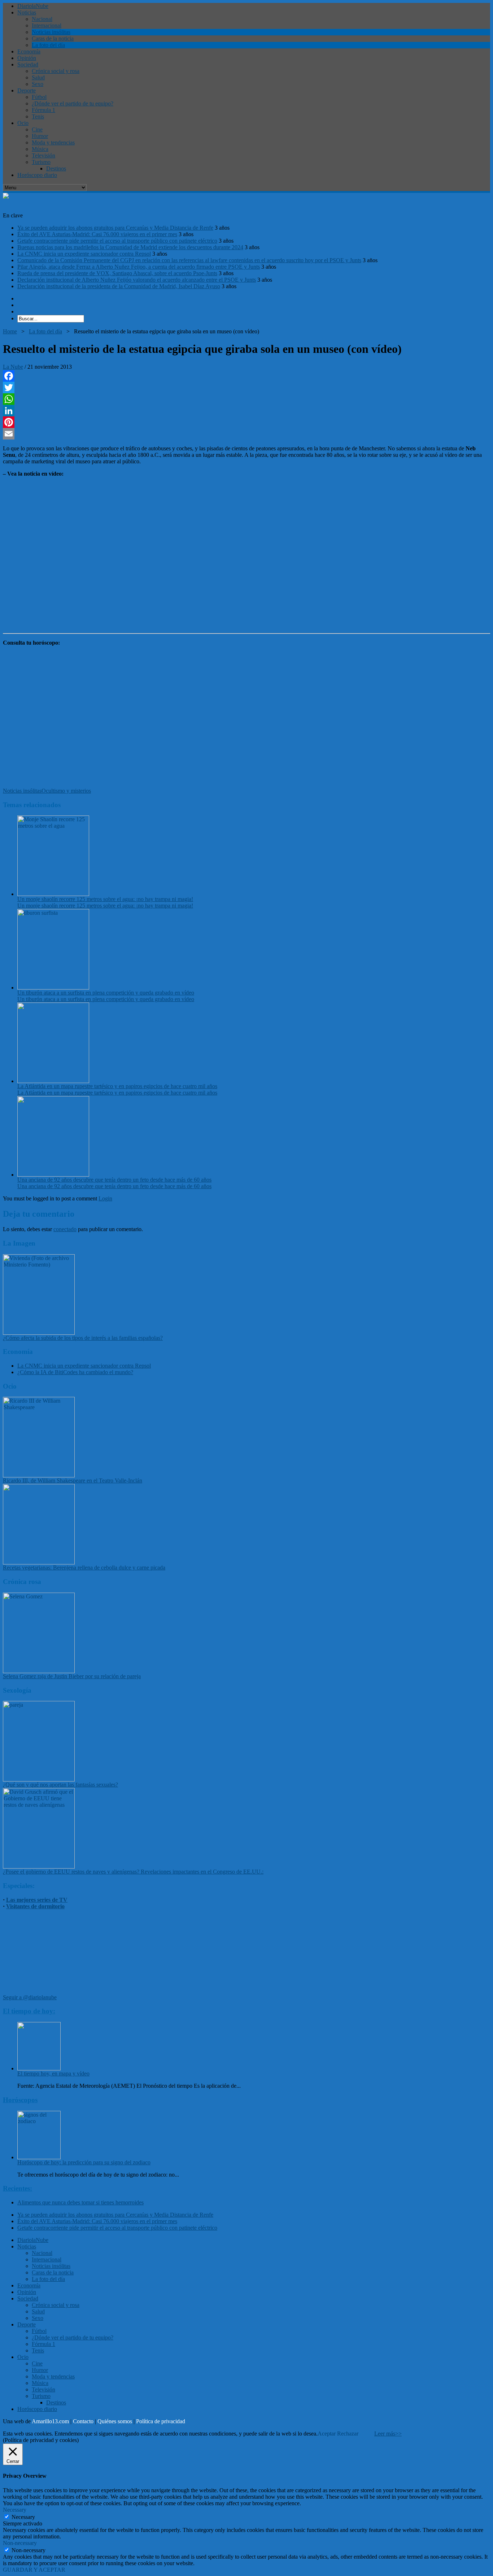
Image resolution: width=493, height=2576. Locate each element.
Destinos (56, 168)
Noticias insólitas (51, 32)
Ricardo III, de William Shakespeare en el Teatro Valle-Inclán (73, 1480)
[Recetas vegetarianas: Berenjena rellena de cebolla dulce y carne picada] (39, 1562)
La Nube (13, 367)
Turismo (41, 162)
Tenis (38, 116)
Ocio (23, 123)
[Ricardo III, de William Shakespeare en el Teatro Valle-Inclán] (39, 1475)
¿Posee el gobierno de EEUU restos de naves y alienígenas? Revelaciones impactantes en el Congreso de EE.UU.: (133, 1872)
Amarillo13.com (50, 2421)
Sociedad (28, 64)
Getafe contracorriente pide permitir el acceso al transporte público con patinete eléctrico (117, 241)
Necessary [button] (15, 2510)
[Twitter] (247, 388)
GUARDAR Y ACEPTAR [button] (34, 2570)
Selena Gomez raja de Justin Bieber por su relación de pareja (72, 1676)
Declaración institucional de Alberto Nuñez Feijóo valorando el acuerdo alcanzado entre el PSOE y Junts (137, 280)
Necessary (23, 2517)
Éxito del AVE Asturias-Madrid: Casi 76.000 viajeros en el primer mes (97, 234)
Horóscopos (20, 2100)
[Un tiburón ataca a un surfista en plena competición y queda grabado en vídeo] (53, 988)
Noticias (27, 12)
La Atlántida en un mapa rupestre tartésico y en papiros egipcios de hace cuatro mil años (117, 1086)
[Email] (247, 434)
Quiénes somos (115, 2421)
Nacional (42, 19)
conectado (65, 1229)
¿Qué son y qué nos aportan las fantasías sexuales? (60, 1785)
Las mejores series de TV (37, 1900)
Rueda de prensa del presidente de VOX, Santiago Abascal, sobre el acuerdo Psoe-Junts (117, 273)
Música (40, 149)
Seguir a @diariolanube (30, 1997)
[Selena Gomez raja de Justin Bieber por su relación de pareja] (39, 1671)
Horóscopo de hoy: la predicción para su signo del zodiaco (84, 2162)
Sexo (38, 84)
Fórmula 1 (43, 110)
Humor (40, 136)
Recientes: (18, 2188)
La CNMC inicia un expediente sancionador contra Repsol (84, 254)
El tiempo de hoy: (29, 2011)
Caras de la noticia (53, 38)
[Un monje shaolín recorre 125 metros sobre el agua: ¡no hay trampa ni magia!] (53, 894)
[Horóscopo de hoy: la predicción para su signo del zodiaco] (39, 2157)
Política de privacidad (161, 2421)
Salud (38, 77)
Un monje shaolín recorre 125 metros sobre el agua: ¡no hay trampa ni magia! (105, 899)
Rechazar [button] (348, 2434)
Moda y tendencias (53, 142)
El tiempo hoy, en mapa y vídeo (53, 2073)
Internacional (47, 25)
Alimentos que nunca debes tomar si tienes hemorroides (80, 2202)
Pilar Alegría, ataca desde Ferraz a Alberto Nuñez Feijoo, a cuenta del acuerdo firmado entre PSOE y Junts (139, 267)
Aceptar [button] (327, 2434)
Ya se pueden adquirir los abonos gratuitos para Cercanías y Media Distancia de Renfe (115, 228)
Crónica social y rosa (56, 71)
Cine (37, 129)
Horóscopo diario (37, 175)
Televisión (43, 155)
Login (105, 1198)
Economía (29, 51)
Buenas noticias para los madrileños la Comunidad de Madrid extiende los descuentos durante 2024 (130, 247)
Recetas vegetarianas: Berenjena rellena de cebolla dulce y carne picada (84, 1568)
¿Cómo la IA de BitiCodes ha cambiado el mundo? (75, 1372)
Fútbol (39, 97)
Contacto (83, 2421)
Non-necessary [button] (20, 2543)
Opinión (27, 58)
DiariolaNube (33, 6)
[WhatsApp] (247, 399)
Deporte (27, 90)
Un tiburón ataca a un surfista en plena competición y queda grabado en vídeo (106, 993)
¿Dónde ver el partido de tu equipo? (73, 103)
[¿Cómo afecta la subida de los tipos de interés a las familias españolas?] (39, 1333)
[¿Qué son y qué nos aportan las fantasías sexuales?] (39, 1780)
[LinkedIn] (247, 411)
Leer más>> (388, 2434)
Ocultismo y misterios (66, 791)
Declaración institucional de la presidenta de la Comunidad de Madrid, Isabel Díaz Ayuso (119, 286)
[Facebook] (247, 376)
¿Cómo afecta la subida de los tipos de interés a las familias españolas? (83, 1338)
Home (10, 331)
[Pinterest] (247, 422)
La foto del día (48, 45)
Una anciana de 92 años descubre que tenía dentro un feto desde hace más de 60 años (114, 1180)
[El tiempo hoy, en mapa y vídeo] (39, 2068)
